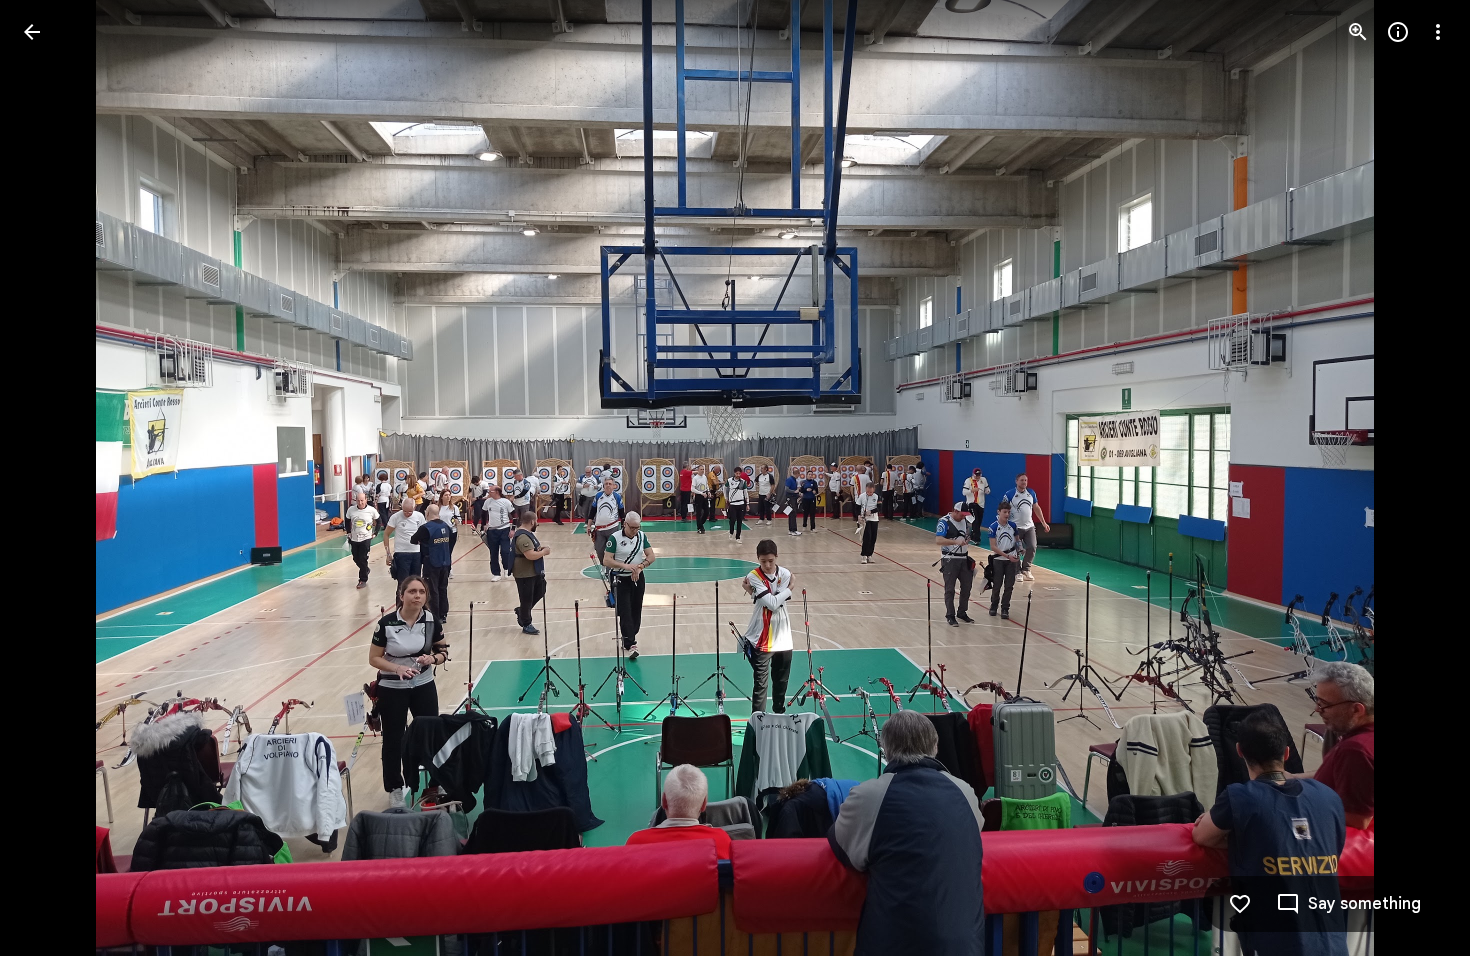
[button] (1414, 478)
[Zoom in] (1358, 32)
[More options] (1438, 32)
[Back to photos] (32, 32)
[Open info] (1398, 32)
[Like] (1240, 904)
